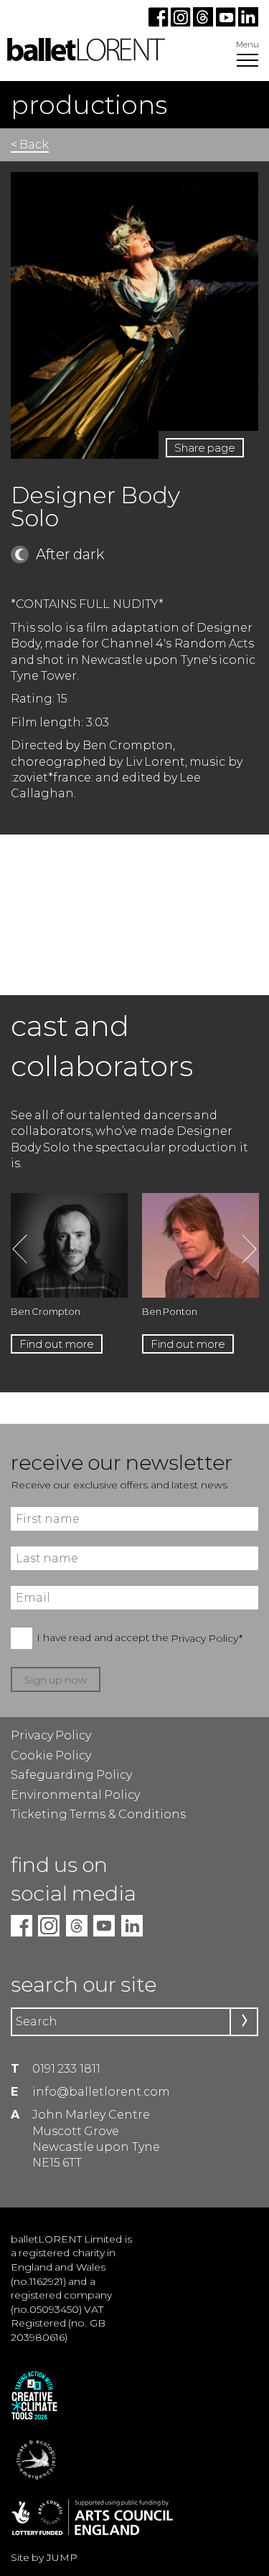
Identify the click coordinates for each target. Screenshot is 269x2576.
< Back (30, 144)
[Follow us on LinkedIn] (247, 23)
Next (249, 1249)
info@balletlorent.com (101, 2092)
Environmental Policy (75, 1795)
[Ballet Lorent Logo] (86, 57)
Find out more (57, 1344)
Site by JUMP (44, 2557)
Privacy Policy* (207, 1638)
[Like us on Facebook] (160, 23)
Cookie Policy (51, 1755)
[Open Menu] (247, 62)
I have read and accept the (140, 1638)
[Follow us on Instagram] (182, 23)
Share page (205, 448)
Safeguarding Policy (71, 1775)
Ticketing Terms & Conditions (98, 1814)
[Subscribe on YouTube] (226, 23)
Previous (20, 1249)
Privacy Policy (51, 1735)
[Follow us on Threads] (204, 23)
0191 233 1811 (66, 2069)
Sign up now (56, 1680)
